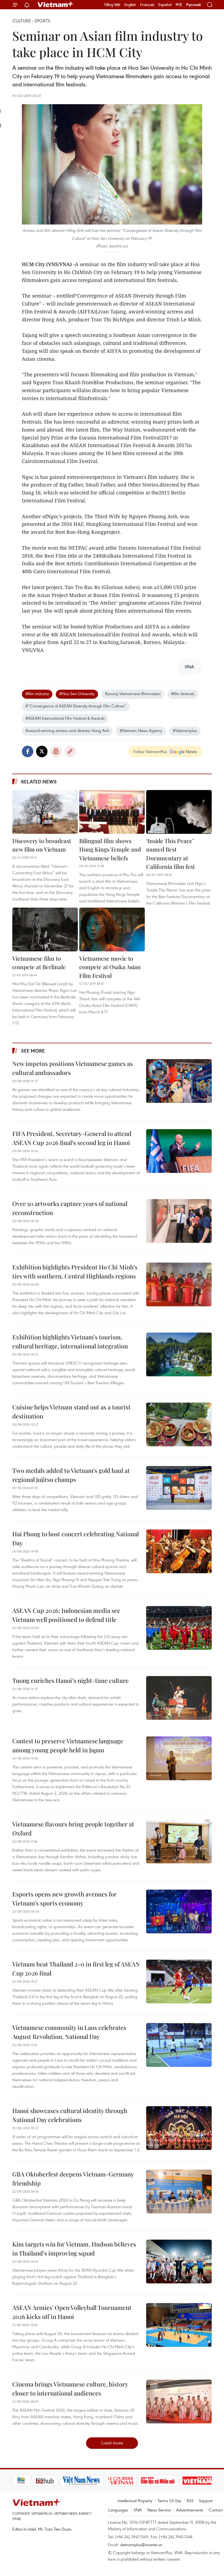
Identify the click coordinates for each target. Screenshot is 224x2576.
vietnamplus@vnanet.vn (141, 2545)
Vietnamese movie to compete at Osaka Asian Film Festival (110, 967)
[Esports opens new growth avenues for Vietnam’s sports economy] (179, 1911)
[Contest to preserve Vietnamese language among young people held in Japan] (179, 1758)
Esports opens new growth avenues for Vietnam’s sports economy (64, 1899)
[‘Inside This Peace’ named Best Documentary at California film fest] (179, 812)
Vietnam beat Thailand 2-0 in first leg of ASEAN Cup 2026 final (76, 1969)
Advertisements (190, 2510)
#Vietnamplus (185, 730)
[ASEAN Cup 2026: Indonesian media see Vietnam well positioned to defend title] (179, 1628)
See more (33, 1051)
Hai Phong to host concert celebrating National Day (76, 1538)
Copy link (70, 751)
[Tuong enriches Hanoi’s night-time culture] (179, 1698)
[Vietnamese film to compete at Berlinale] (45, 929)
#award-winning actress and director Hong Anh (67, 730)
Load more (112, 2443)
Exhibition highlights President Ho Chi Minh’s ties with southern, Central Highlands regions (75, 1271)
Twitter (42, 751)
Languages (118, 2510)
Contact (216, 2510)
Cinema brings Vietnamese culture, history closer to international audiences (70, 2389)
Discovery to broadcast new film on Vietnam (42, 845)
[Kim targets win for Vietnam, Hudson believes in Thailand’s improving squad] (179, 2262)
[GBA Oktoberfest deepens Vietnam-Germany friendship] (179, 2192)
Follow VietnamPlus (150, 751)
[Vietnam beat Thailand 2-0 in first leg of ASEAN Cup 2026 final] (179, 1981)
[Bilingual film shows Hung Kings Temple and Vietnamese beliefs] (112, 812)
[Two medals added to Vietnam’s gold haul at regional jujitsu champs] (179, 1488)
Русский (194, 5)
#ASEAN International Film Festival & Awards (65, 718)
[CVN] (101, 2481)
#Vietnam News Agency (141, 730)
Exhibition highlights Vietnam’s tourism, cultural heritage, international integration (70, 1341)
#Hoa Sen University (77, 693)
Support (206, 2501)
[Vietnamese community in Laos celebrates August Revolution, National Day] (179, 2045)
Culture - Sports (31, 21)
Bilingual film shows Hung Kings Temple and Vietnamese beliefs (110, 849)
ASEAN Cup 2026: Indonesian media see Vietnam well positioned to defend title (66, 1615)
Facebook (28, 751)
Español (165, 5)
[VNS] (62, 2481)
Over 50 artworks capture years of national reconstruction (70, 1208)
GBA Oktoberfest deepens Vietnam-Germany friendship (73, 2179)
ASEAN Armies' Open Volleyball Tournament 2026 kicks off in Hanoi (72, 2312)
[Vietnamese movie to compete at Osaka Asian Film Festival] (112, 929)
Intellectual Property (135, 2501)
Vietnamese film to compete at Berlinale (39, 963)
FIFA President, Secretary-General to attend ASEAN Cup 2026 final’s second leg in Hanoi (72, 1138)
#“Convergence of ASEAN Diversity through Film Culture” (76, 706)
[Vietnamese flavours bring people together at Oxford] (179, 1841)
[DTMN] (138, 2481)
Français (147, 5)
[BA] (178, 2481)
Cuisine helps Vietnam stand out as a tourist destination (71, 1411)
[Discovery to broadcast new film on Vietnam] (45, 812)
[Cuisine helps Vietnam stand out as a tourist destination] (179, 1424)
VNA (138, 2510)
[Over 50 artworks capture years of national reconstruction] (179, 1221)
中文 (179, 5)
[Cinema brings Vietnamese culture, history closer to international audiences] (179, 2402)
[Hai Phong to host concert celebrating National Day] (179, 1551)
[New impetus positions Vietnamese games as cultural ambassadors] (179, 1081)
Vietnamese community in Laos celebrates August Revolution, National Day (69, 2032)
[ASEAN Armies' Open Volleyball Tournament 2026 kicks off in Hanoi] (179, 2325)
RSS (190, 2501)
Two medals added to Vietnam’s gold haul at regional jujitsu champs (71, 1475)
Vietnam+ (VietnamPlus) (56, 5)
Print (56, 751)
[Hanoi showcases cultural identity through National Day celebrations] (179, 2128)
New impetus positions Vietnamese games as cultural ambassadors (73, 1068)
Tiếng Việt (112, 5)
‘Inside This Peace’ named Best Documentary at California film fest (170, 854)
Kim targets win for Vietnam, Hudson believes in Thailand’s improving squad (74, 2249)
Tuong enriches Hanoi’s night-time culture (70, 1680)
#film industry (37, 693)
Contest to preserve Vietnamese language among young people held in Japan (68, 1745)
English (130, 5)
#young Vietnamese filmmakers (133, 693)
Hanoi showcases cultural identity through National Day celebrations (70, 2115)
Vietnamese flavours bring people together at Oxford (73, 1828)
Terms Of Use (169, 2501)
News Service (159, 2510)
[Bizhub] (25, 2481)
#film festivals (183, 693)
